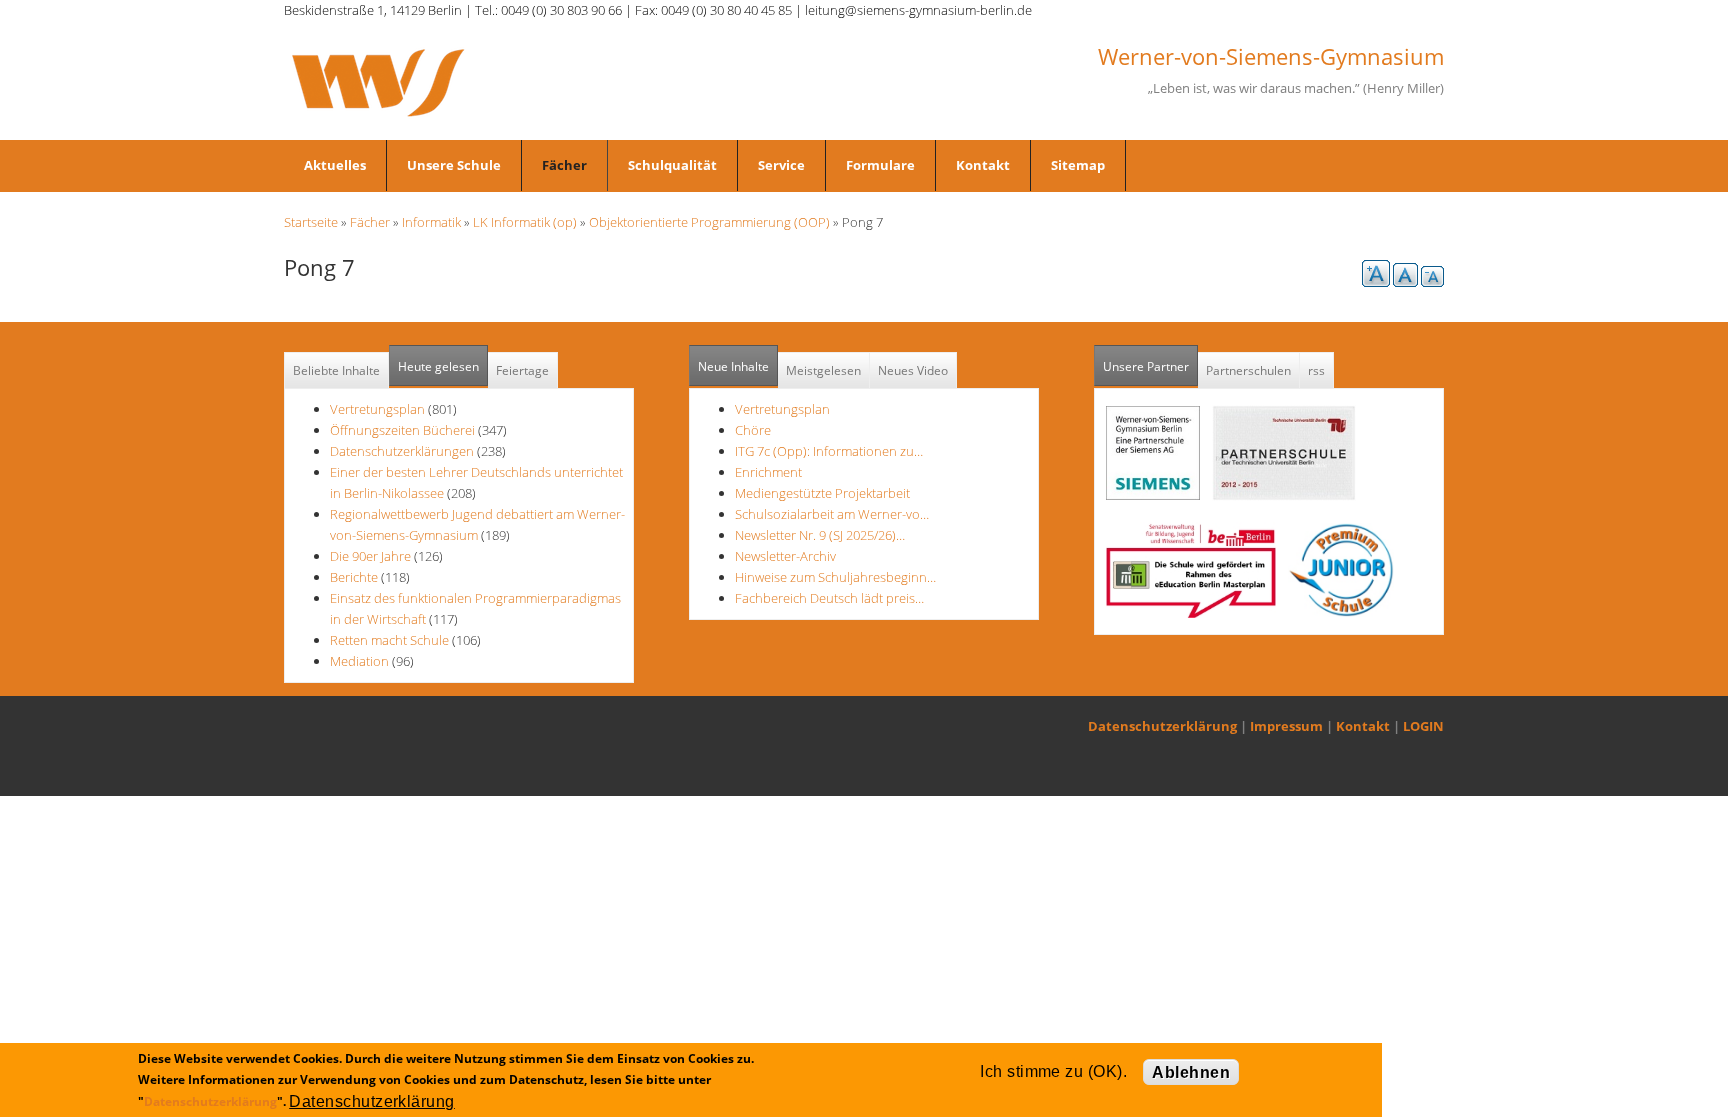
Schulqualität (672, 165)
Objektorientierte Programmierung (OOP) (709, 222)
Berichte (354, 577)
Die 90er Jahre (370, 556)
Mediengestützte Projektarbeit (822, 493)
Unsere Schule (454, 165)
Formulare (880, 165)
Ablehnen (1191, 1072)
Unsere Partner (1150, 366)
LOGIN (1423, 726)
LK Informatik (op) (525, 222)
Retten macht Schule (389, 640)
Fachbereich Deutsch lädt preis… (829, 598)
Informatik (431, 222)
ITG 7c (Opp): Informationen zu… (829, 451)
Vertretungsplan (377, 409)
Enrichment (768, 472)
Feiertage (522, 370)
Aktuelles (335, 165)
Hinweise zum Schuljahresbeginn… (835, 577)
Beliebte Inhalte (336, 370)
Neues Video (913, 370)
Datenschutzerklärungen (402, 451)
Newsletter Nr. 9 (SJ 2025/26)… (820, 535)
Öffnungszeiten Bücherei (402, 430)
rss (1316, 370)
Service (781, 165)
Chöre (753, 430)
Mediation (359, 661)
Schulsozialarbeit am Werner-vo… (832, 514)
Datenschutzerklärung (1162, 726)
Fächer (564, 165)
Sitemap (1078, 165)
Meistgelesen (823, 370)
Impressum (1286, 726)
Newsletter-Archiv (785, 556)
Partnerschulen (1248, 370)
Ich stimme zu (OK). (1053, 1071)
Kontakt (983, 165)
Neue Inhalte (733, 366)
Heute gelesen (438, 366)
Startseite (311, 222)
